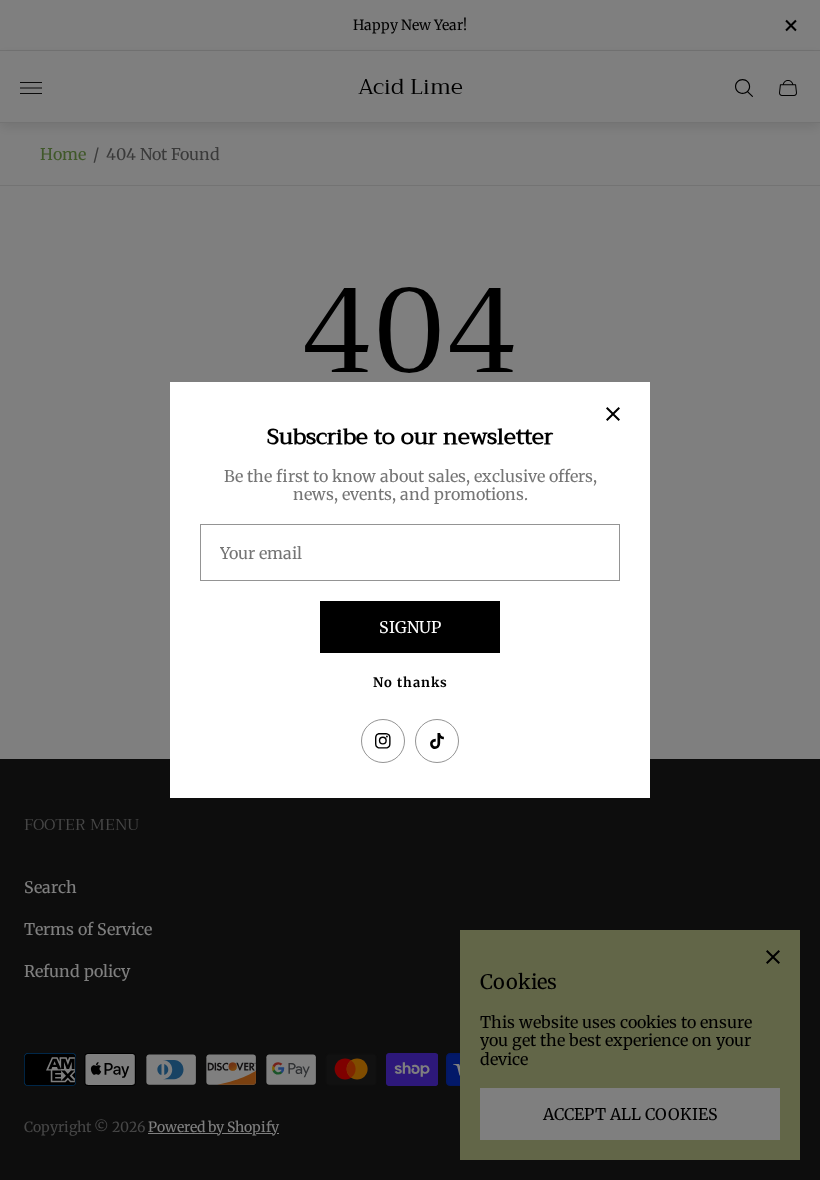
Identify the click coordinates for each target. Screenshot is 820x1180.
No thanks (410, 682)
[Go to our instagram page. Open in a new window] (383, 741)
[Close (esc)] (613, 414)
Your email (261, 553)
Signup (410, 627)
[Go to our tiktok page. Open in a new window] (437, 741)
